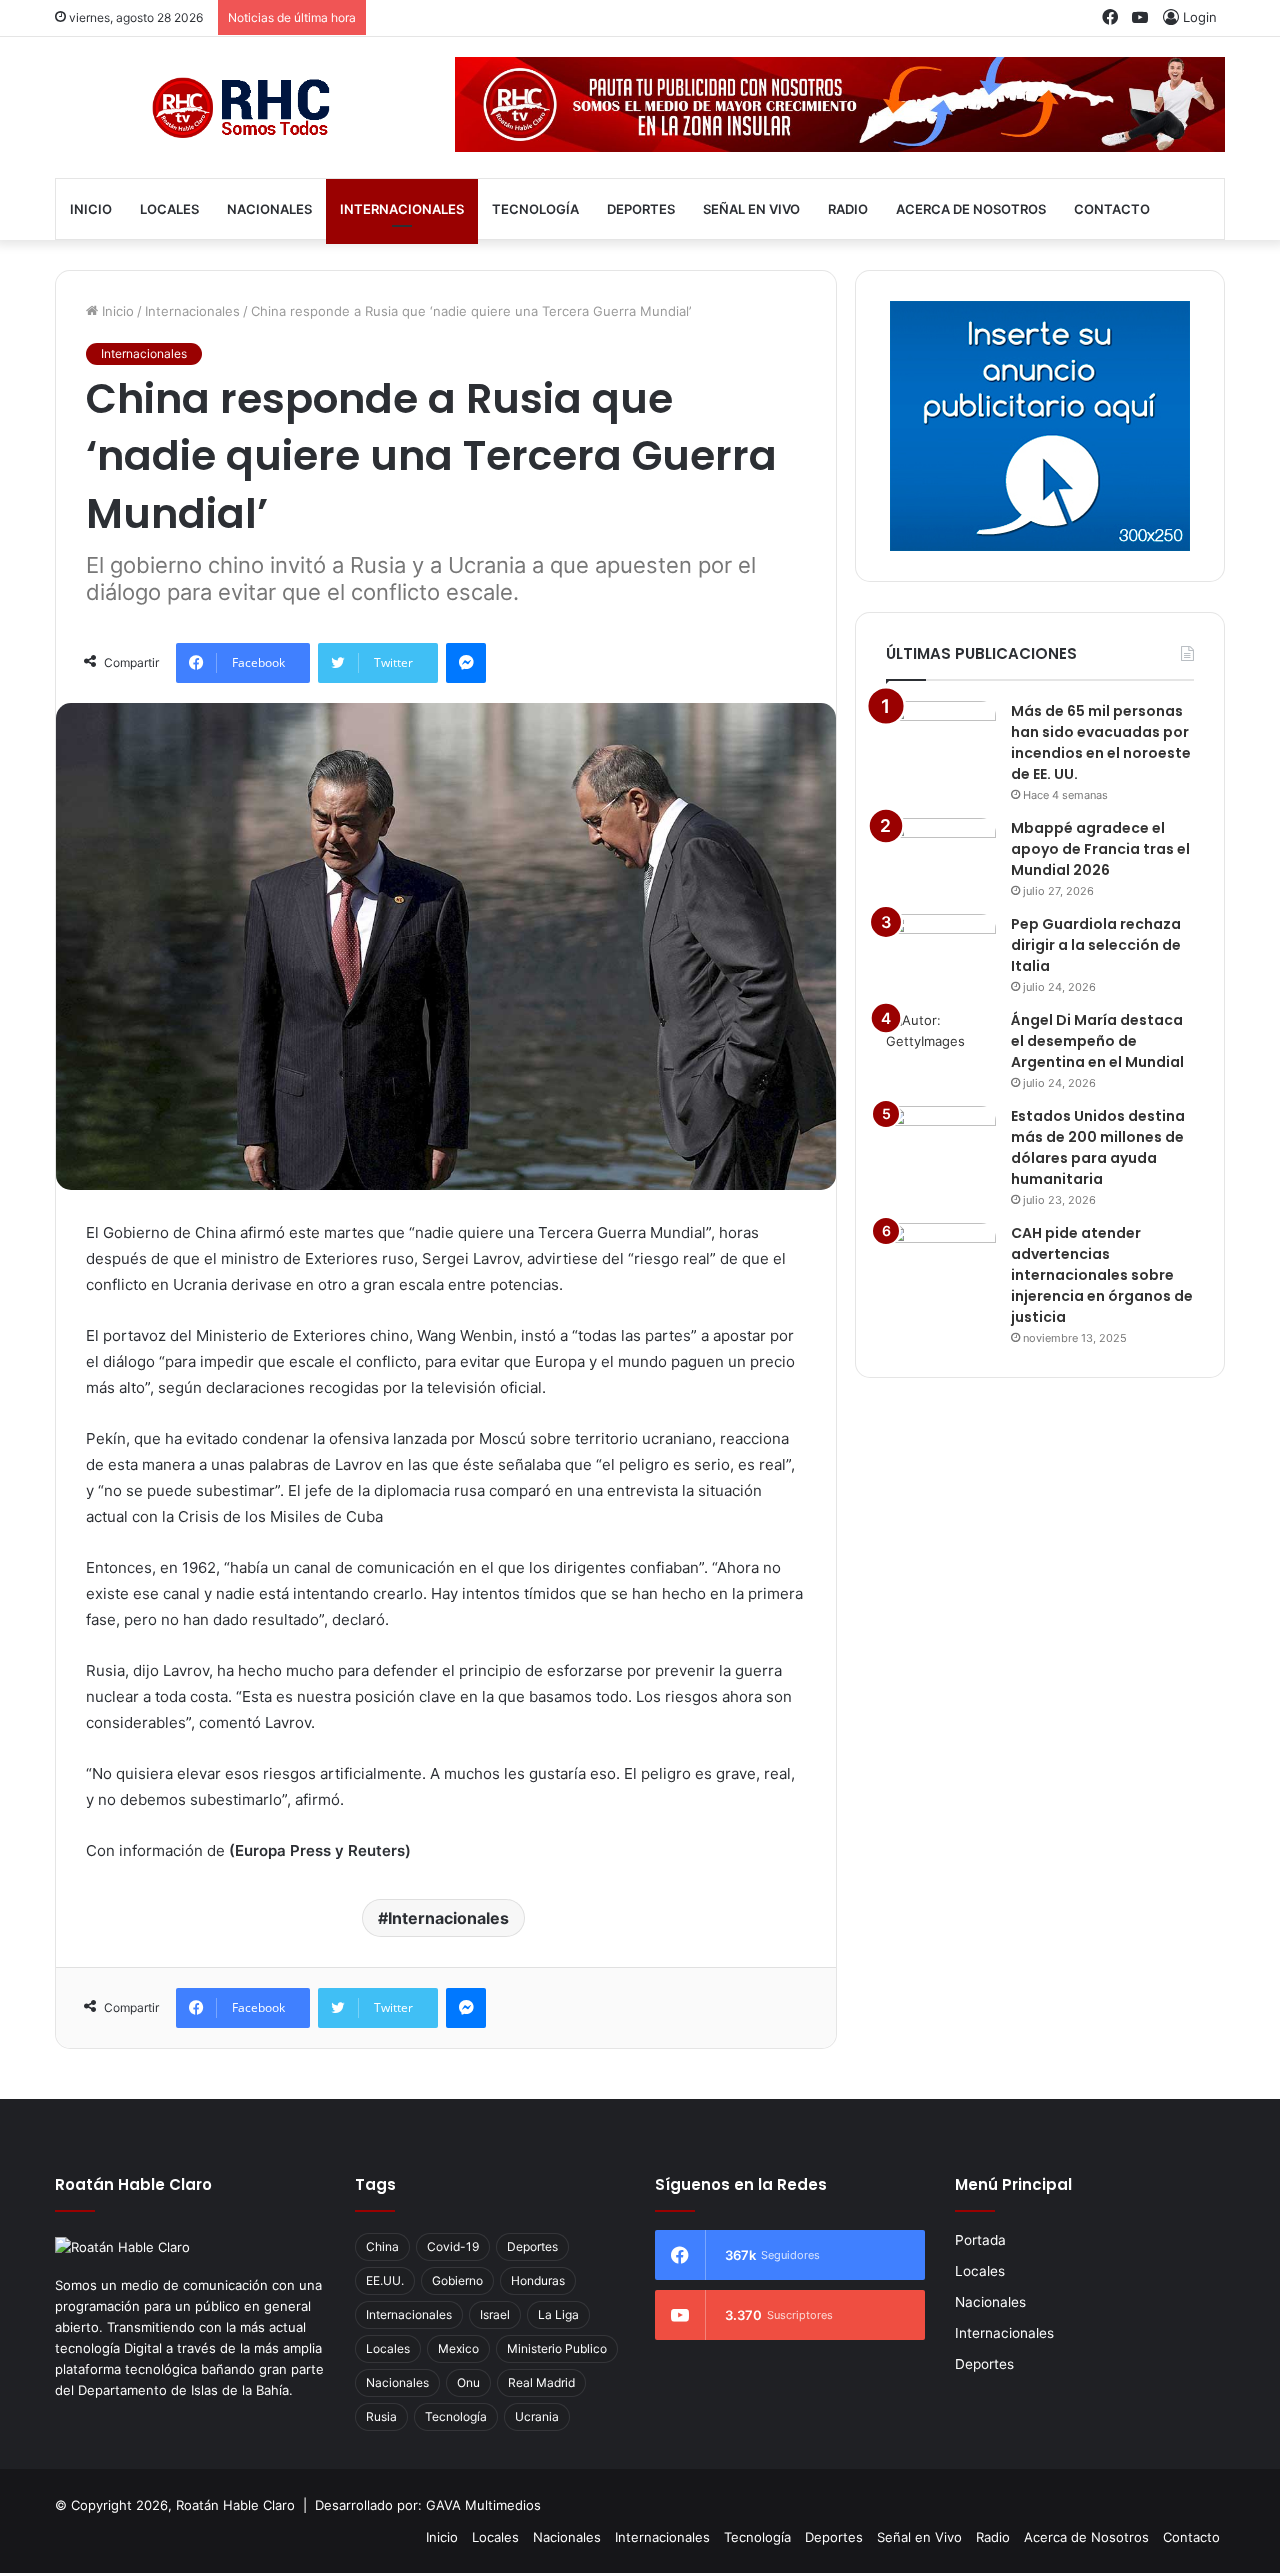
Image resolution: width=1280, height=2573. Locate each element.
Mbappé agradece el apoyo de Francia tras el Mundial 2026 (1100, 849)
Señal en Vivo (751, 209)
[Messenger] (466, 663)
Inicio (91, 209)
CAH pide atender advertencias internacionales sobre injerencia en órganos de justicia (1102, 1275)
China (382, 2246)
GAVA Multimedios (483, 2505)
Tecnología (535, 209)
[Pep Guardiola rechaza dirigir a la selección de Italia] (941, 951)
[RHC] (240, 107)
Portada (980, 2240)
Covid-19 (453, 2246)
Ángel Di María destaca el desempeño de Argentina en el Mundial (1097, 1041)
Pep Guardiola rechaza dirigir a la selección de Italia (1096, 945)
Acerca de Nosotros (971, 209)
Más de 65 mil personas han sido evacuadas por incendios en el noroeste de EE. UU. (1101, 742)
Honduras (538, 2280)
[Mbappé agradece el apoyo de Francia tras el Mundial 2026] (941, 855)
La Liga (558, 2314)
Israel (495, 2314)
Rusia (381, 2416)
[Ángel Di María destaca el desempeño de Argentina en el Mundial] (941, 1047)
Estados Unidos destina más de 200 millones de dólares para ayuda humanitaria (1098, 1147)
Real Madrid (541, 2382)
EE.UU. (385, 2280)
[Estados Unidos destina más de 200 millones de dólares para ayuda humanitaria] (941, 1143)
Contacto (1112, 209)
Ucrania (537, 2416)
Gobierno (457, 2280)
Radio (848, 209)
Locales (169, 209)
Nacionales (269, 209)
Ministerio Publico (557, 2348)
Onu (468, 2382)
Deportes (641, 209)
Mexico (458, 2348)
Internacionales (402, 209)
